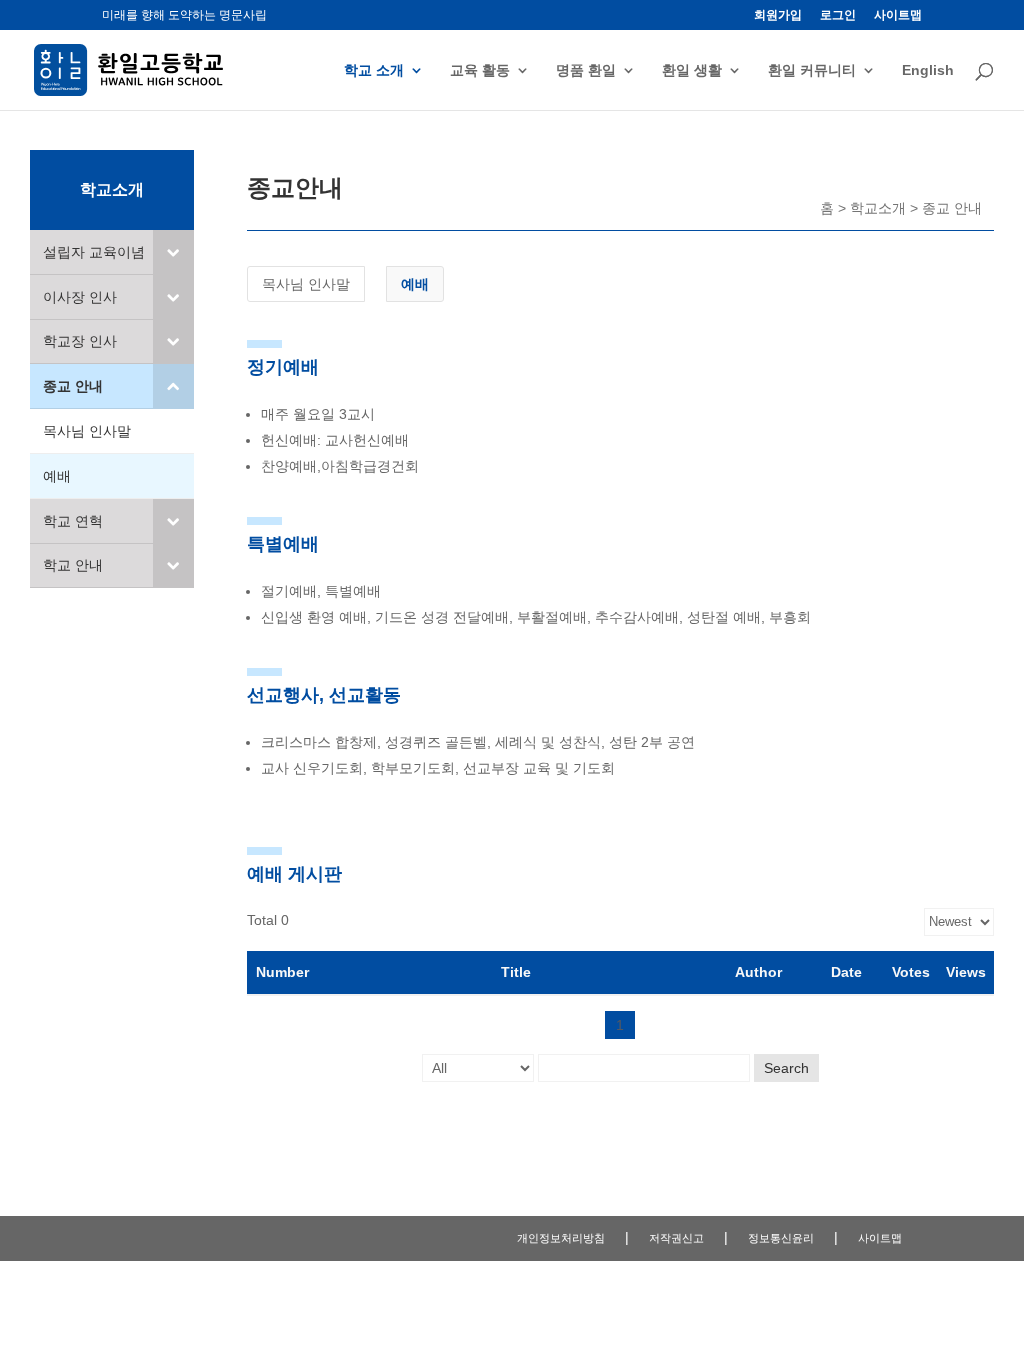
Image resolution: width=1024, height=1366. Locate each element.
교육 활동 (480, 70)
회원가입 (778, 15)
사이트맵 (898, 15)
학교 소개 (374, 70)
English (928, 70)
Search (786, 1068)
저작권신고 (676, 1238)
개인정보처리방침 (561, 1238)
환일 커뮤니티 (812, 70)
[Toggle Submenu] (173, 252)
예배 (415, 284)
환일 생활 (692, 70)
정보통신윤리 (781, 1238)
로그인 (838, 15)
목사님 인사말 (306, 284)
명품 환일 (586, 70)
